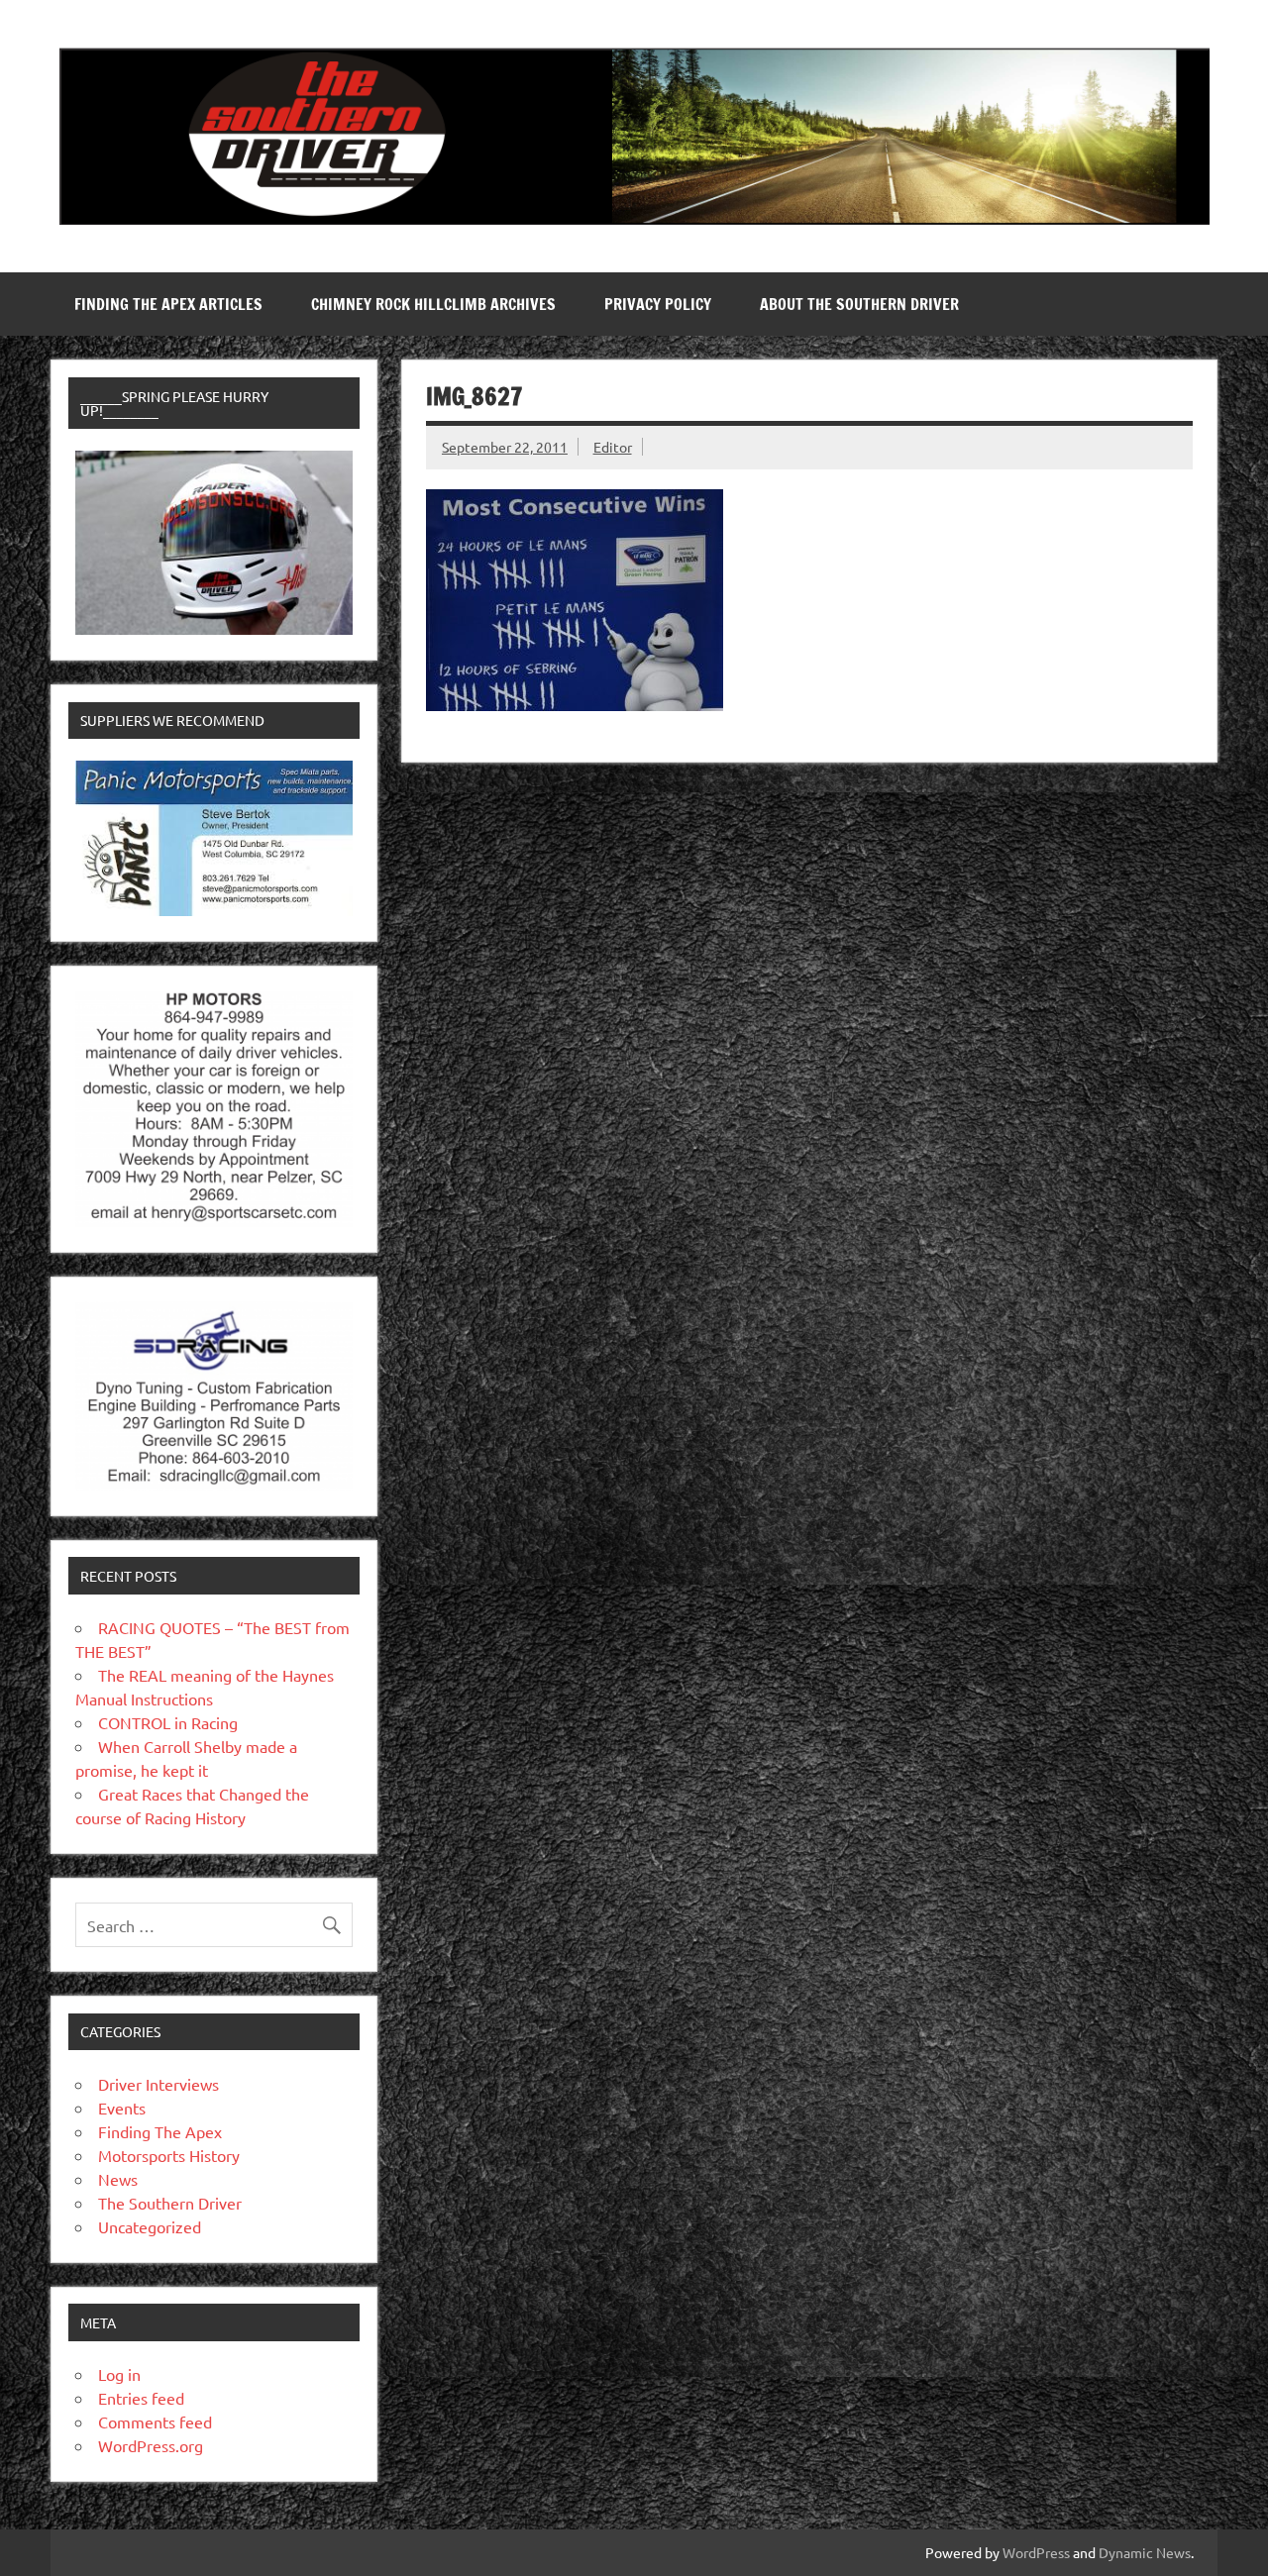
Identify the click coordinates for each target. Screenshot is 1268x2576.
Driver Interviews (158, 2084)
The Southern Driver (170, 2203)
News (118, 2179)
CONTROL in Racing (168, 1722)
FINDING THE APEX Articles (168, 304)
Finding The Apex (160, 2131)
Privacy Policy (658, 304)
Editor (613, 447)
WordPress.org (151, 2445)
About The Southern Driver (859, 304)
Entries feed (141, 2398)
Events (122, 2108)
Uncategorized (150, 2226)
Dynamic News (1145, 2552)
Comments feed (155, 2421)
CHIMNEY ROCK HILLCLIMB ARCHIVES (433, 304)
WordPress (1036, 2552)
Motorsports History (169, 2155)
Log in (119, 2374)
